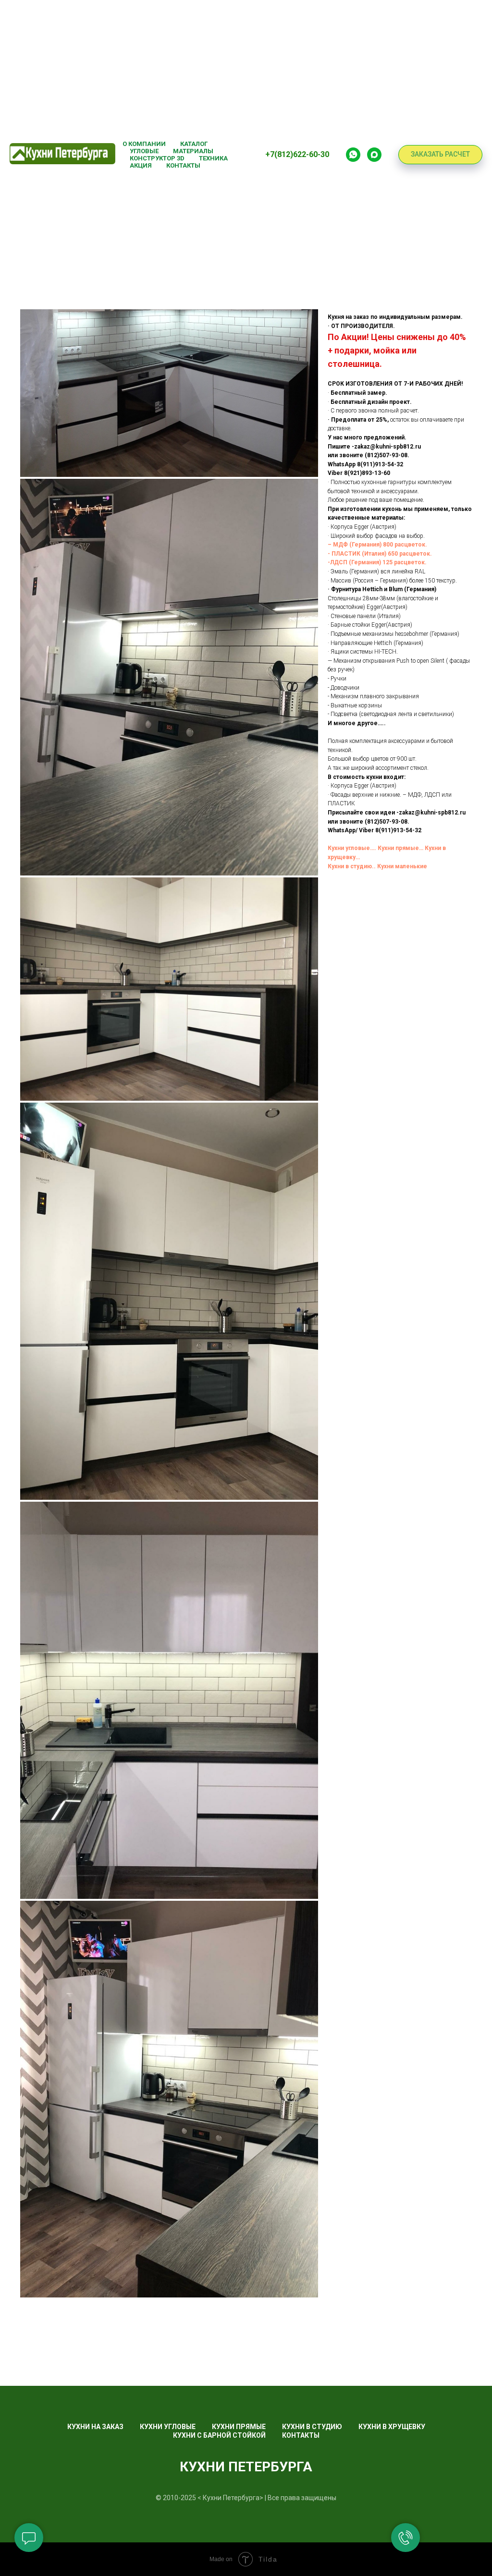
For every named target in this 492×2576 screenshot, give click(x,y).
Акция (141, 165)
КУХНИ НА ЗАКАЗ (95, 2427)
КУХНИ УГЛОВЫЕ (168, 2427)
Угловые (144, 151)
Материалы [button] (193, 151)
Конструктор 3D (157, 158)
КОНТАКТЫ (301, 2435)
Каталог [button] (194, 144)
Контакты (183, 165)
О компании (144, 144)
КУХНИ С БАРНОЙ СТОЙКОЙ (219, 2435)
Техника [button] (213, 158)
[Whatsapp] (353, 155)
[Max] (374, 155)
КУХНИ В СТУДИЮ (312, 2427)
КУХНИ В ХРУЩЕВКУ (392, 2427)
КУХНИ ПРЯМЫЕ (239, 2427)
